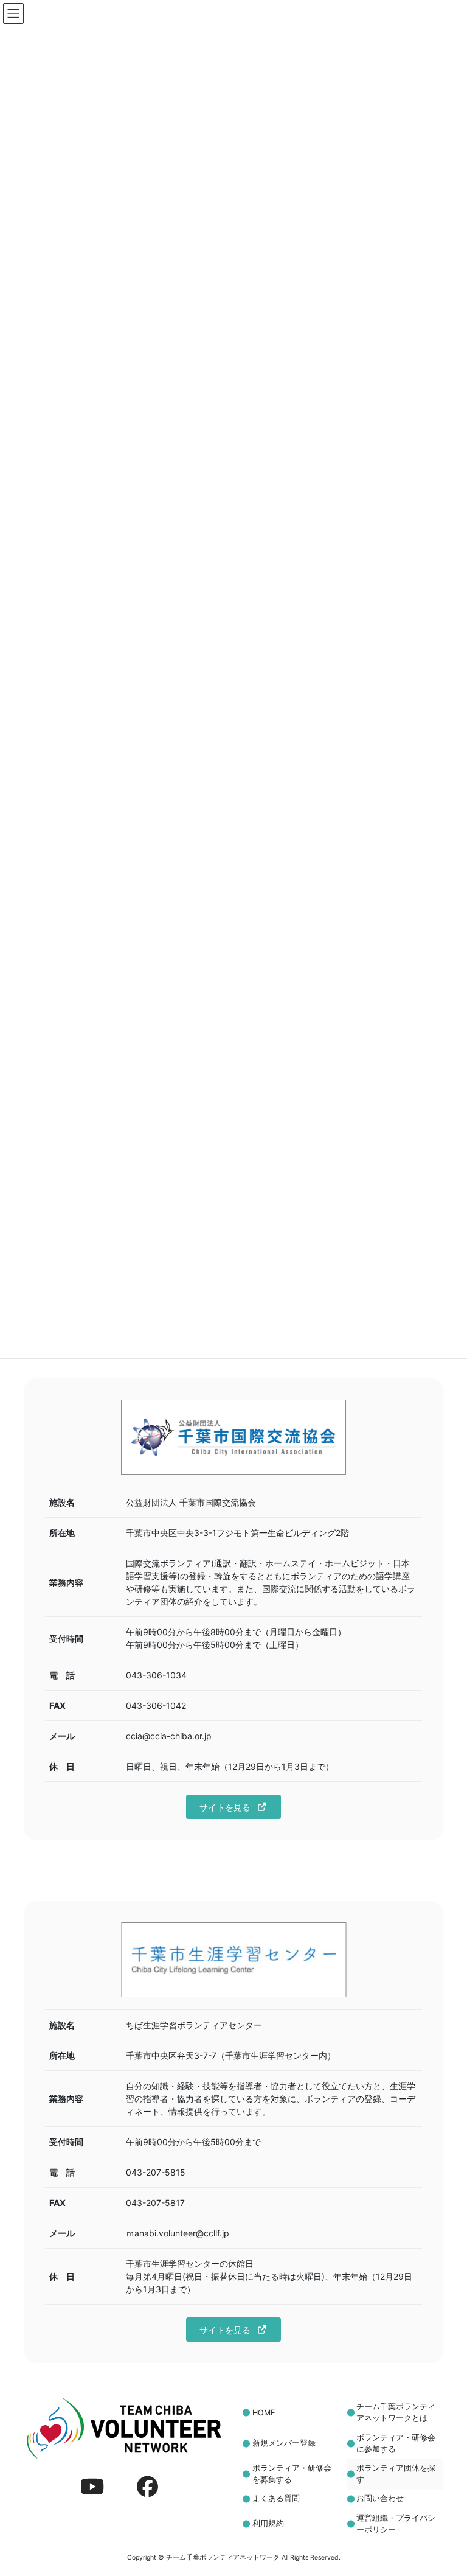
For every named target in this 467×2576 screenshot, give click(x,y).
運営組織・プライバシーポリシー (396, 2524)
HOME (264, 2413)
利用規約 (268, 2523)
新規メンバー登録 (284, 2443)
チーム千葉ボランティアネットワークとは (396, 2412)
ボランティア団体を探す (396, 2474)
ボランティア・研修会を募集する (292, 2474)
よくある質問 (276, 2498)
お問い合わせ (380, 2498)
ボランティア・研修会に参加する (396, 2443)
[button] (233, 1807)
